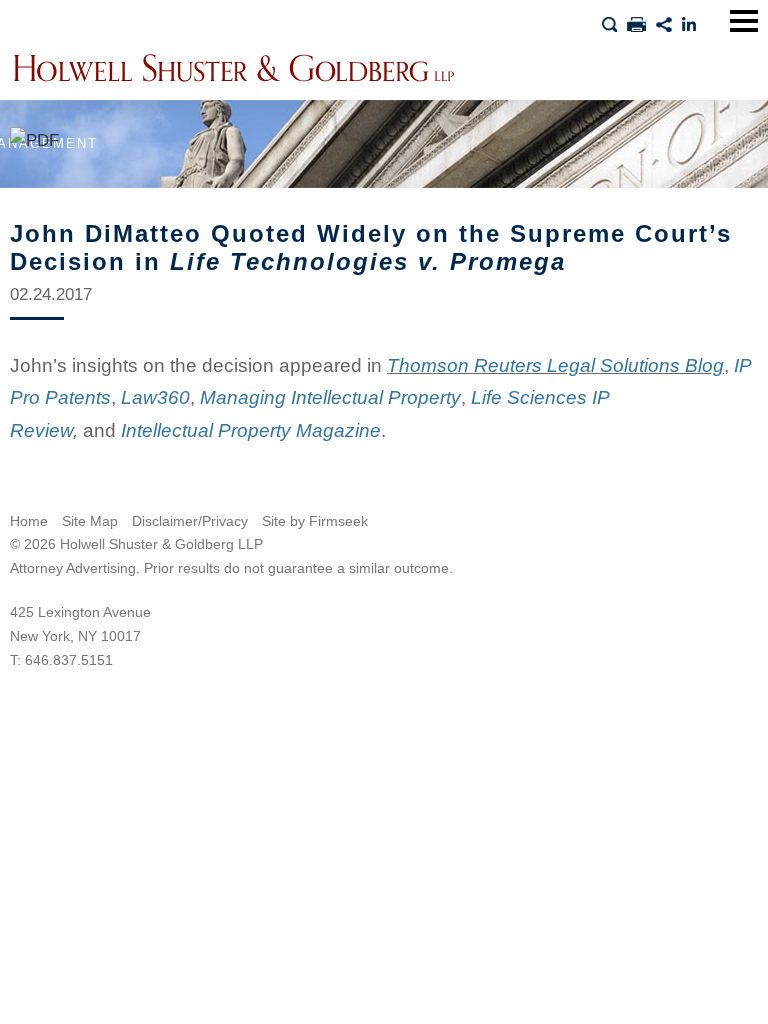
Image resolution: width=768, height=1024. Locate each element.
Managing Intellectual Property (330, 397)
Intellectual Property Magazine (251, 430)
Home (29, 521)
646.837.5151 (69, 660)
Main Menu (744, 21)
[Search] (609, 21)
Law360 (155, 397)
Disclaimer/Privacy (190, 521)
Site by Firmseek (315, 521)
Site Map (90, 521)
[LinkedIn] (690, 21)
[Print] (636, 21)
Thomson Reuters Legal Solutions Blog (555, 365)
